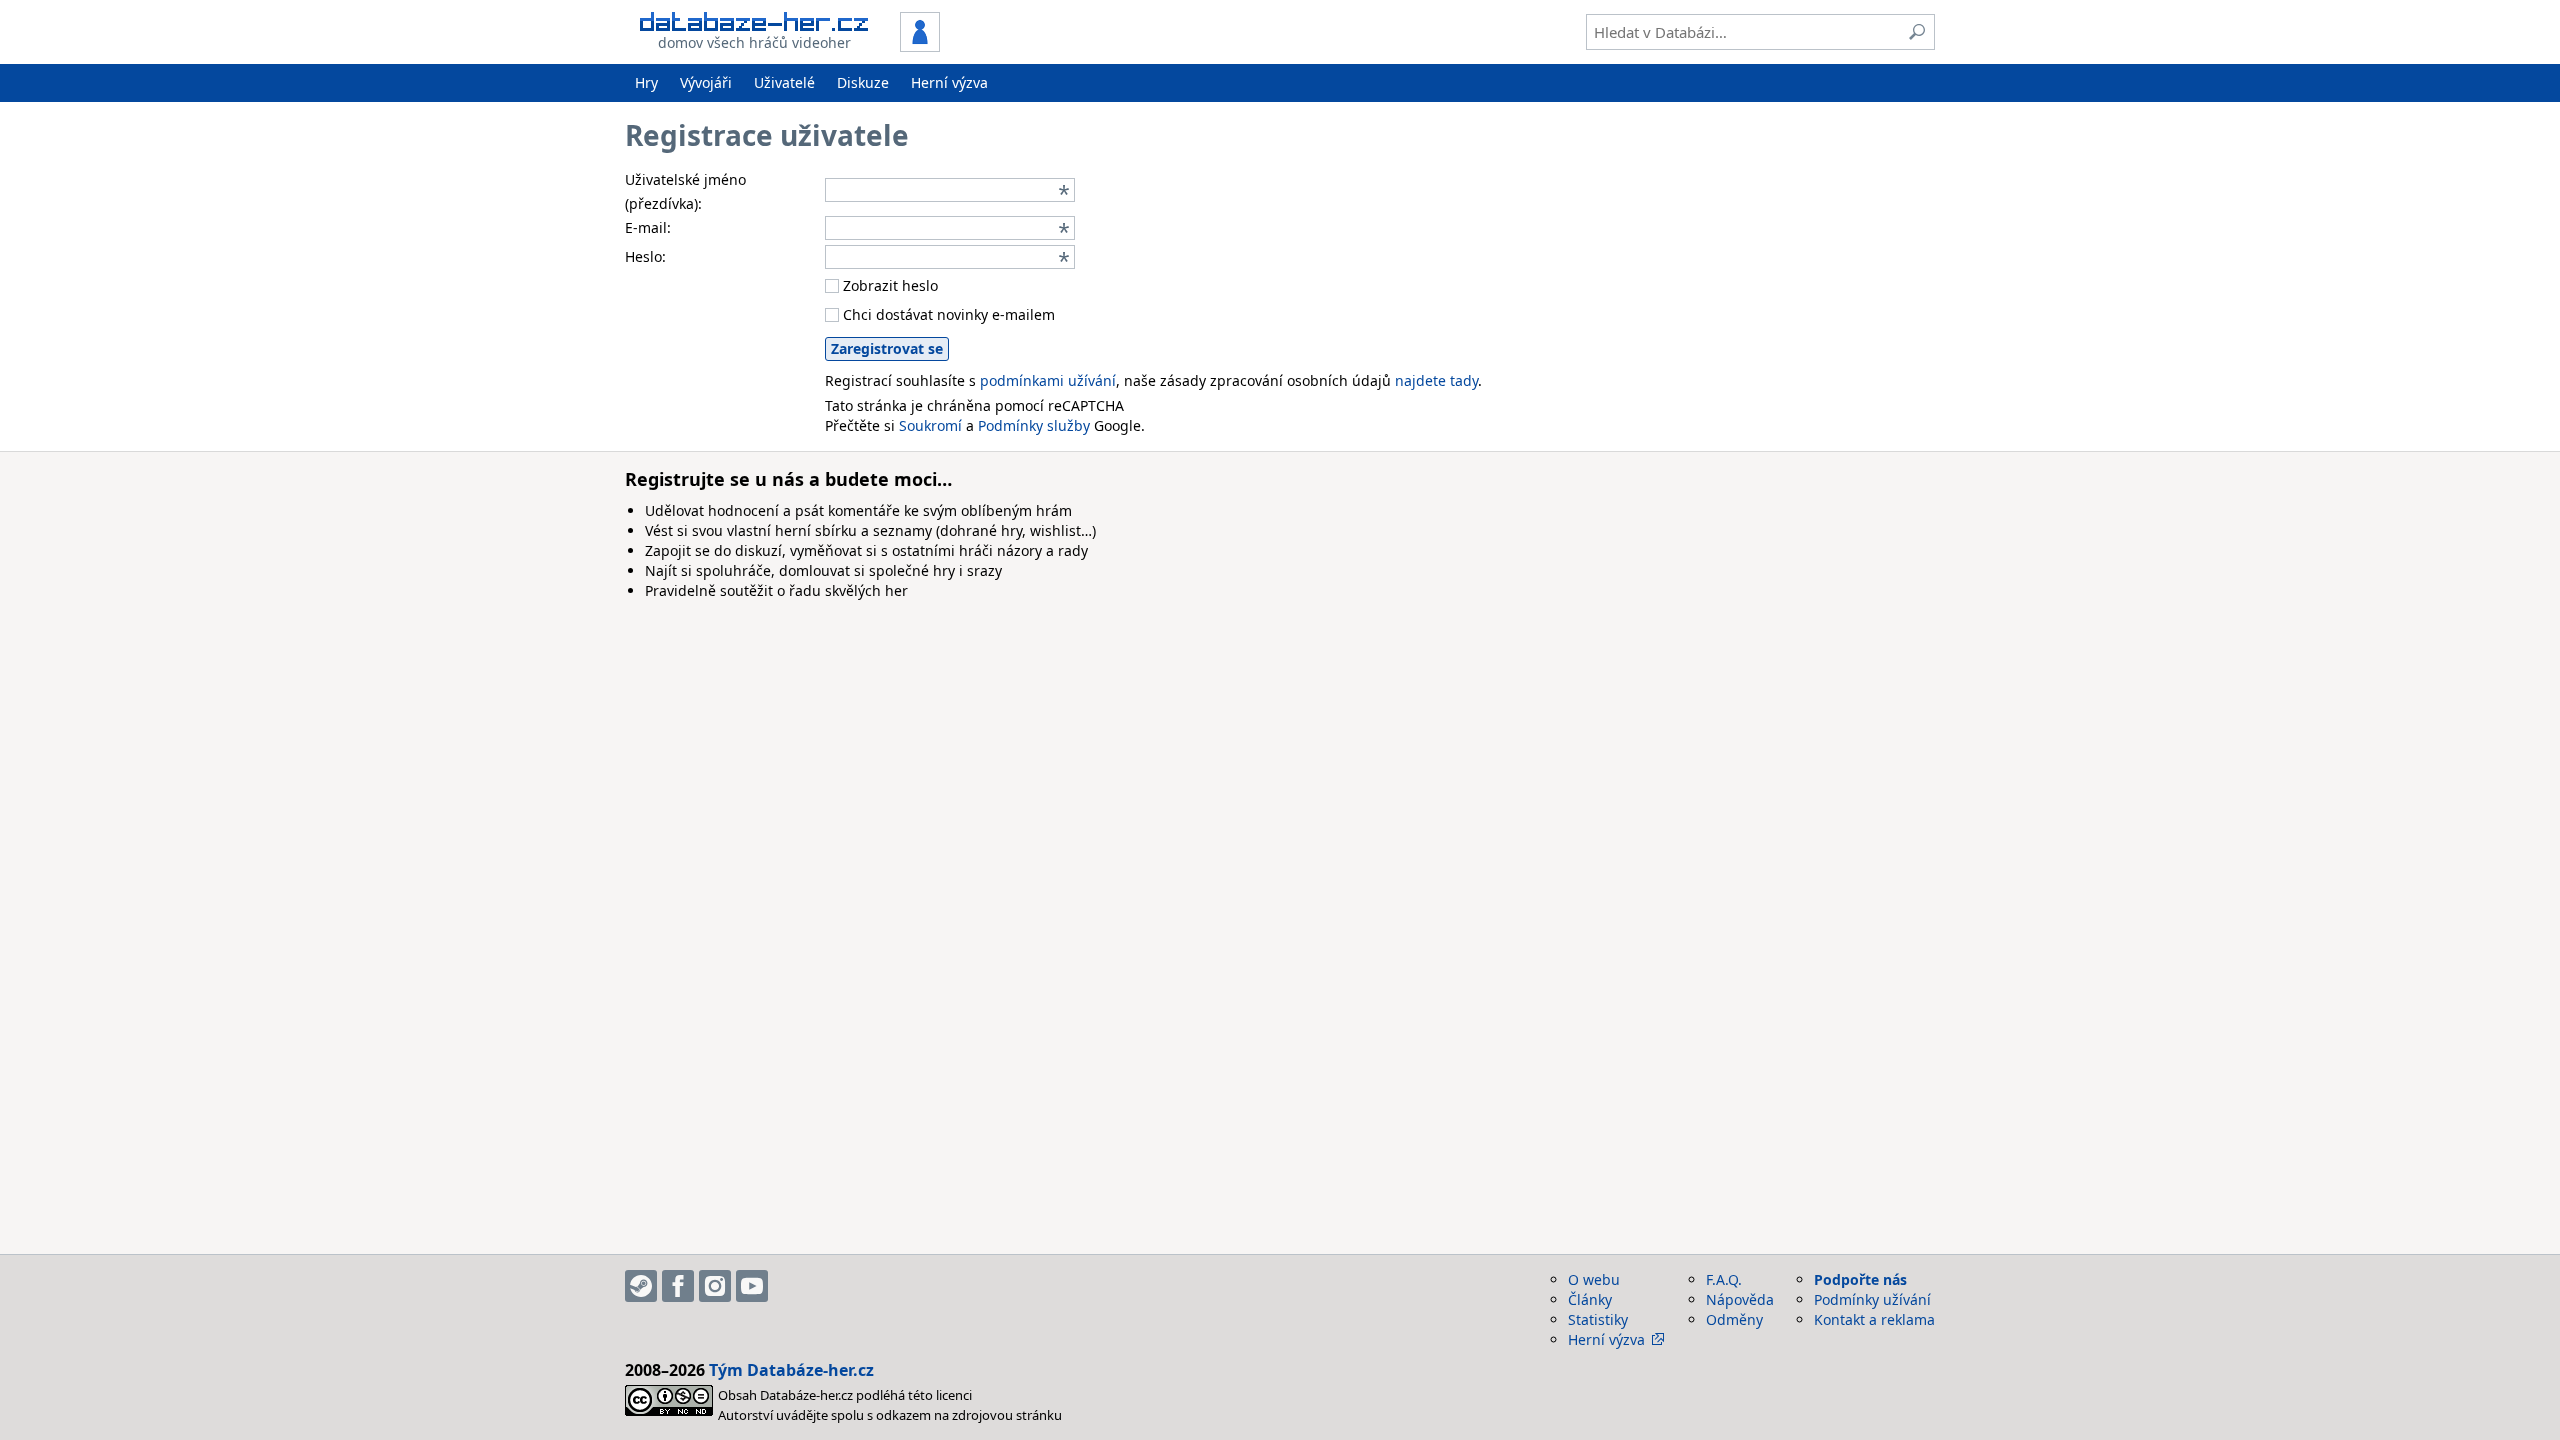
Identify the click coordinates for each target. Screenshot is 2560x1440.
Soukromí (930, 425)
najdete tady (1436, 380)
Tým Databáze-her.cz (791, 1370)
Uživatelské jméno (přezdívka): (685, 191)
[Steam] (641, 1286)
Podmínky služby (1034, 425)
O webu (1594, 1279)
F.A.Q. (1724, 1279)
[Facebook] (678, 1286)
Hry (646, 82)
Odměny (1734, 1319)
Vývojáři (706, 82)
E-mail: (648, 227)
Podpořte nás (1860, 1279)
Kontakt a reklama (1874, 1319)
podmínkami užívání (1048, 380)
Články (1590, 1299)
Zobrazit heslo (888, 285)
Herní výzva (949, 82)
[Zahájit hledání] (1917, 32)
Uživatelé (784, 82)
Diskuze (863, 82)
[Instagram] (715, 1286)
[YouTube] (752, 1286)
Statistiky (1598, 1319)
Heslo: (645, 256)
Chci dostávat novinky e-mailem (947, 314)
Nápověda (1740, 1299)
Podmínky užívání (1872, 1299)
